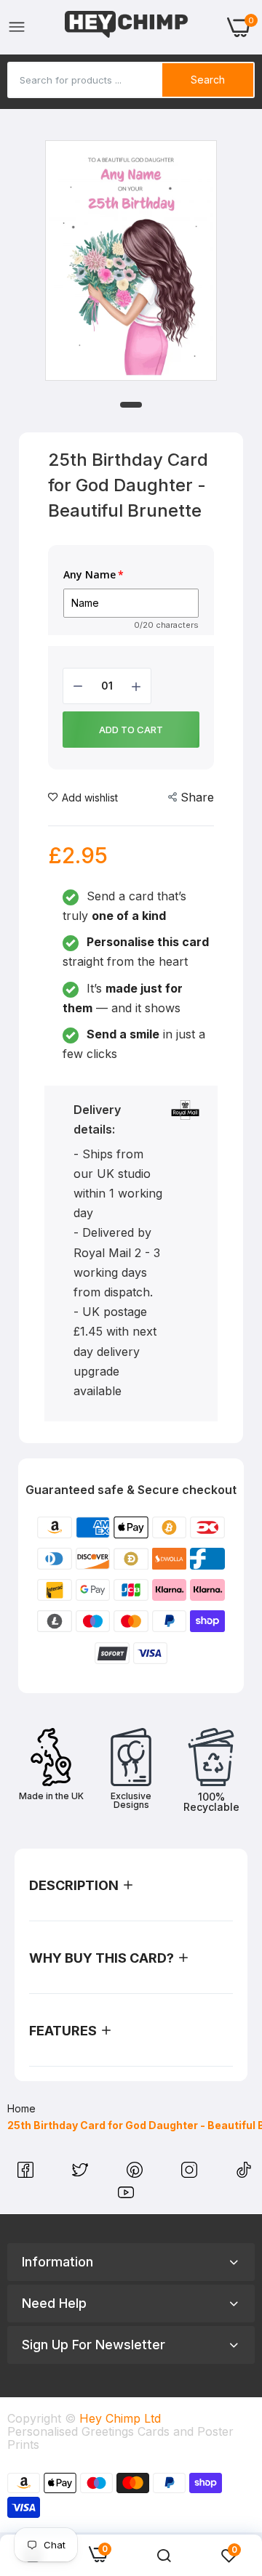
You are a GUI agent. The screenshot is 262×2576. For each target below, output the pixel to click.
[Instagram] (191, 2173)
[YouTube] (126, 2196)
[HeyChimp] (127, 27)
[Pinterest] (136, 2173)
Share (197, 797)
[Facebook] (27, 2173)
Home (21, 2108)
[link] (164, 2556)
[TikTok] (244, 2173)
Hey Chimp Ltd (120, 2418)
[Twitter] (82, 2173)
